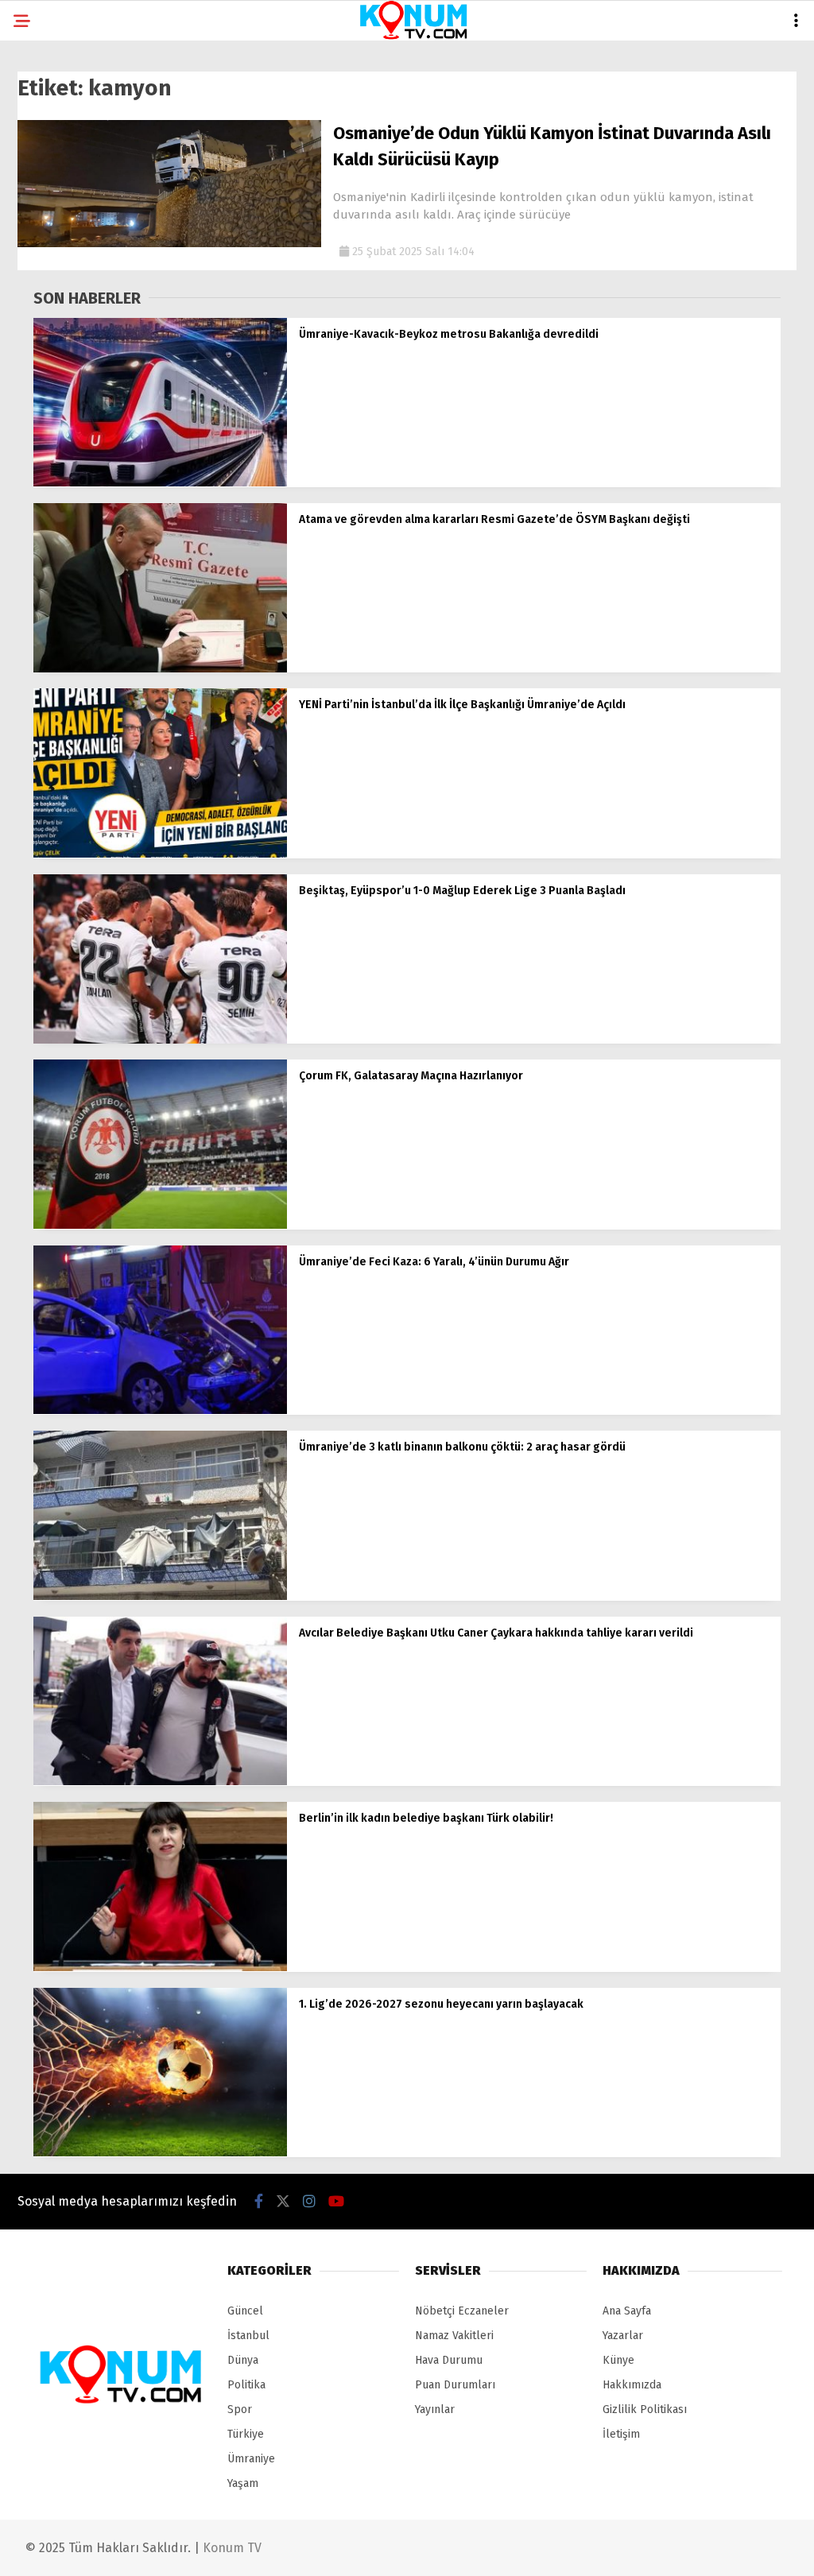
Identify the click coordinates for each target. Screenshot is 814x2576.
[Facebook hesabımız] (259, 2202)
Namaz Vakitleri (454, 2336)
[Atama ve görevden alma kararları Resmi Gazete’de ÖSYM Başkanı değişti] (160, 669)
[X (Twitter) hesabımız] (283, 2202)
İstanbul (248, 2336)
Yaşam (243, 2483)
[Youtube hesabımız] (336, 2202)
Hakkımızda (632, 2385)
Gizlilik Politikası (645, 2409)
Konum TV (232, 2548)
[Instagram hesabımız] (309, 2202)
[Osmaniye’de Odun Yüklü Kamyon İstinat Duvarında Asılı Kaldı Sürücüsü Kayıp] (169, 244)
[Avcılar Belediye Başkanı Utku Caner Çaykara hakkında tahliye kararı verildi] (160, 1782)
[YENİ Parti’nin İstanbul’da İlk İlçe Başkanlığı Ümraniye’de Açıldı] (160, 854)
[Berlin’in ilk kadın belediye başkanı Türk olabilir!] (160, 1968)
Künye (618, 2360)
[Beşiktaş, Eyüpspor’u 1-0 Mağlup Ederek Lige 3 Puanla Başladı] (160, 1040)
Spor (240, 2409)
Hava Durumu (449, 2360)
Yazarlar (623, 2336)
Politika (246, 2385)
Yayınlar (435, 2409)
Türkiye (246, 2434)
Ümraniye (251, 2459)
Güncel (245, 2311)
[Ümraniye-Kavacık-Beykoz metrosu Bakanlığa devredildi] (160, 483)
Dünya (243, 2360)
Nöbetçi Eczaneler (462, 2311)
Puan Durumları (455, 2385)
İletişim (621, 2434)
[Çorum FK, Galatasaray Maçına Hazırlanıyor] (160, 1225)
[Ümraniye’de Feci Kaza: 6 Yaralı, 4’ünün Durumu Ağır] (160, 1410)
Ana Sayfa (627, 2311)
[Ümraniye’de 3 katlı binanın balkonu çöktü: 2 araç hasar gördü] (160, 1596)
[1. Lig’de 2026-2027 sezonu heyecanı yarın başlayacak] (160, 2153)
